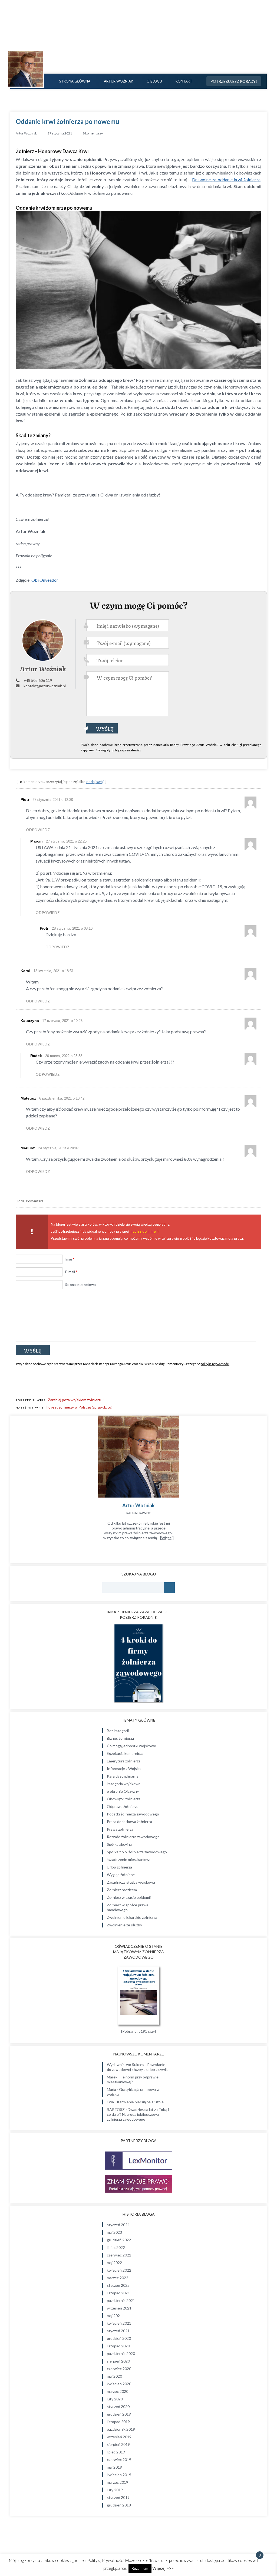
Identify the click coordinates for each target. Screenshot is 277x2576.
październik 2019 (121, 2429)
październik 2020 (121, 2353)
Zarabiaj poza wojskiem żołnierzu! (76, 1400)
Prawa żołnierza (120, 1829)
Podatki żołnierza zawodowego (133, 1814)
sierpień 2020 (118, 2361)
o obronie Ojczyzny (123, 1791)
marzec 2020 (118, 2391)
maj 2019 (114, 2467)
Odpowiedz (38, 830)
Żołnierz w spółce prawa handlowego (128, 1907)
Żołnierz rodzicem (122, 1890)
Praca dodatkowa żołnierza (129, 1822)
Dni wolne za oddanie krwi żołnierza (226, 180)
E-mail (71, 1272)
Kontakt (184, 81)
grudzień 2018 (119, 2505)
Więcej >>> (163, 2568)
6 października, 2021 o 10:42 (62, 1098)
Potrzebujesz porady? (234, 81)
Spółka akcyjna (119, 1844)
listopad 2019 (118, 2422)
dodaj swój (95, 782)
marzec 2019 (118, 2482)
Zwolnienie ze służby (124, 1925)
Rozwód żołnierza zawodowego (133, 1837)
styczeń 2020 (118, 2406)
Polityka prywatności (250, 2526)
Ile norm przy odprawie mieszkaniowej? (133, 2079)
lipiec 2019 (116, 2452)
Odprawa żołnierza (123, 1806)
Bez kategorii (118, 1731)
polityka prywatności (126, 750)
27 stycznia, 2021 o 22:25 (66, 841)
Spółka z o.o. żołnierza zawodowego (137, 1852)
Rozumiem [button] (140, 2568)
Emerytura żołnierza (124, 1761)
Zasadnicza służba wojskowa (131, 1882)
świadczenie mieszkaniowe (129, 1859)
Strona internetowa (80, 1285)
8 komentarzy (93, 133)
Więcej (167, 1538)
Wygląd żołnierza (121, 1875)
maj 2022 (114, 2263)
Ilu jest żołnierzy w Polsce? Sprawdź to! (79, 1407)
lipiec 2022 (116, 2247)
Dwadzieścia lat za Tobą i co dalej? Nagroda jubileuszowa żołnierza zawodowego (138, 2114)
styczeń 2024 (118, 2225)
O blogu (154, 81)
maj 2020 (114, 2376)
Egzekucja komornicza (125, 1753)
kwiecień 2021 (119, 2323)
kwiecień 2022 (119, 2270)
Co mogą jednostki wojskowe (131, 1746)
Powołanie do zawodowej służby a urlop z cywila (138, 2067)
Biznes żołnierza (120, 1738)
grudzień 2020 (119, 2338)
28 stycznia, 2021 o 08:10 (72, 928)
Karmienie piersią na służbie (140, 2102)
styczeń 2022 (118, 2285)
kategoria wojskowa (124, 1784)
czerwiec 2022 (119, 2255)
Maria (111, 2089)
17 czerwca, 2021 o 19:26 (62, 1021)
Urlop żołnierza (119, 1867)
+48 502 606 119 (38, 680)
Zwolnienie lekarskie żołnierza (132, 1917)
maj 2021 (114, 2316)
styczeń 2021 (118, 2331)
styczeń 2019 (118, 2497)
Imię (70, 1259)
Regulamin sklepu (253, 2536)
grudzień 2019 (119, 2414)
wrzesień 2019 (119, 2437)
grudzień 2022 (119, 2240)
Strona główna (75, 81)
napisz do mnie (143, 1231)
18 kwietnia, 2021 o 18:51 (54, 971)
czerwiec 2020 (119, 2369)
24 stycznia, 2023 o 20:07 (58, 1148)
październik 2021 (121, 2300)
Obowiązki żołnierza (124, 1799)
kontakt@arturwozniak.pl (45, 686)
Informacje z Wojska (124, 1769)
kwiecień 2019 (119, 2475)
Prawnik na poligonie (139, 43)
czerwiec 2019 (119, 2460)
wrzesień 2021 (119, 2308)
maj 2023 (114, 2232)
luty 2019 (115, 2490)
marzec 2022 (118, 2278)
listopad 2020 (118, 2346)
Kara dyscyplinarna (123, 1776)
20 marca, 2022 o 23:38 (64, 1056)
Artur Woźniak (118, 81)
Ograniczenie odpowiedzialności (241, 2531)
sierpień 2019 (118, 2444)
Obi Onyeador (45, 580)
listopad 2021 (118, 2293)
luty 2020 (115, 2399)
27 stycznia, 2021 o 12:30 (53, 800)
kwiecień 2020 (119, 2384)
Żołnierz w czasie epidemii (129, 1897)
